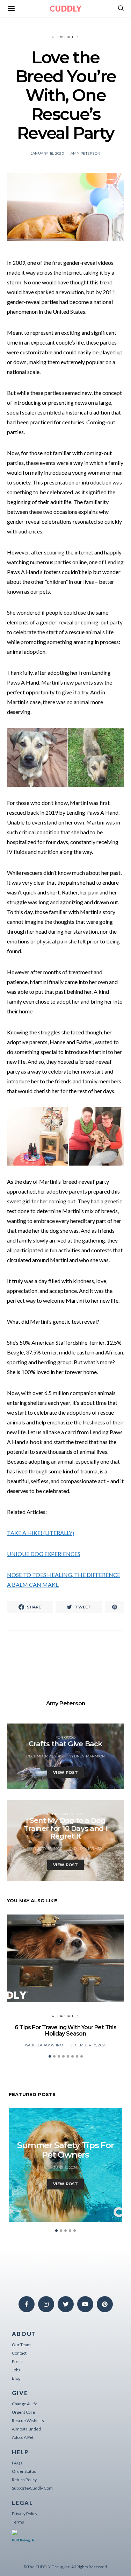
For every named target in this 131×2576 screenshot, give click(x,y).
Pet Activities (65, 37)
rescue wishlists (28, 2421)
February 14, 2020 (44, 1849)
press (17, 2361)
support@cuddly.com (32, 2488)
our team (21, 2345)
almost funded (26, 2429)
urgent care (23, 2412)
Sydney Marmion (87, 1756)
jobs (16, 2370)
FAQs (17, 2463)
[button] (50, 2056)
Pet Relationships (65, 1814)
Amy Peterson (85, 153)
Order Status (24, 2471)
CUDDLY (66, 9)
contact (19, 2353)
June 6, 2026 (65, 2168)
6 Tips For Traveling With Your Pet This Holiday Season (65, 2030)
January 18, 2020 (47, 153)
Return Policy (24, 2480)
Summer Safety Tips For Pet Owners (65, 2150)
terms (18, 2522)
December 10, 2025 (88, 2045)
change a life (25, 2404)
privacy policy (25, 2514)
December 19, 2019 (44, 1756)
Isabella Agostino (44, 2045)
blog (16, 2378)
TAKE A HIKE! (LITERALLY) (41, 1533)
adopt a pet (23, 2437)
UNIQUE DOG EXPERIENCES (44, 1554)
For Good (66, 1737)
